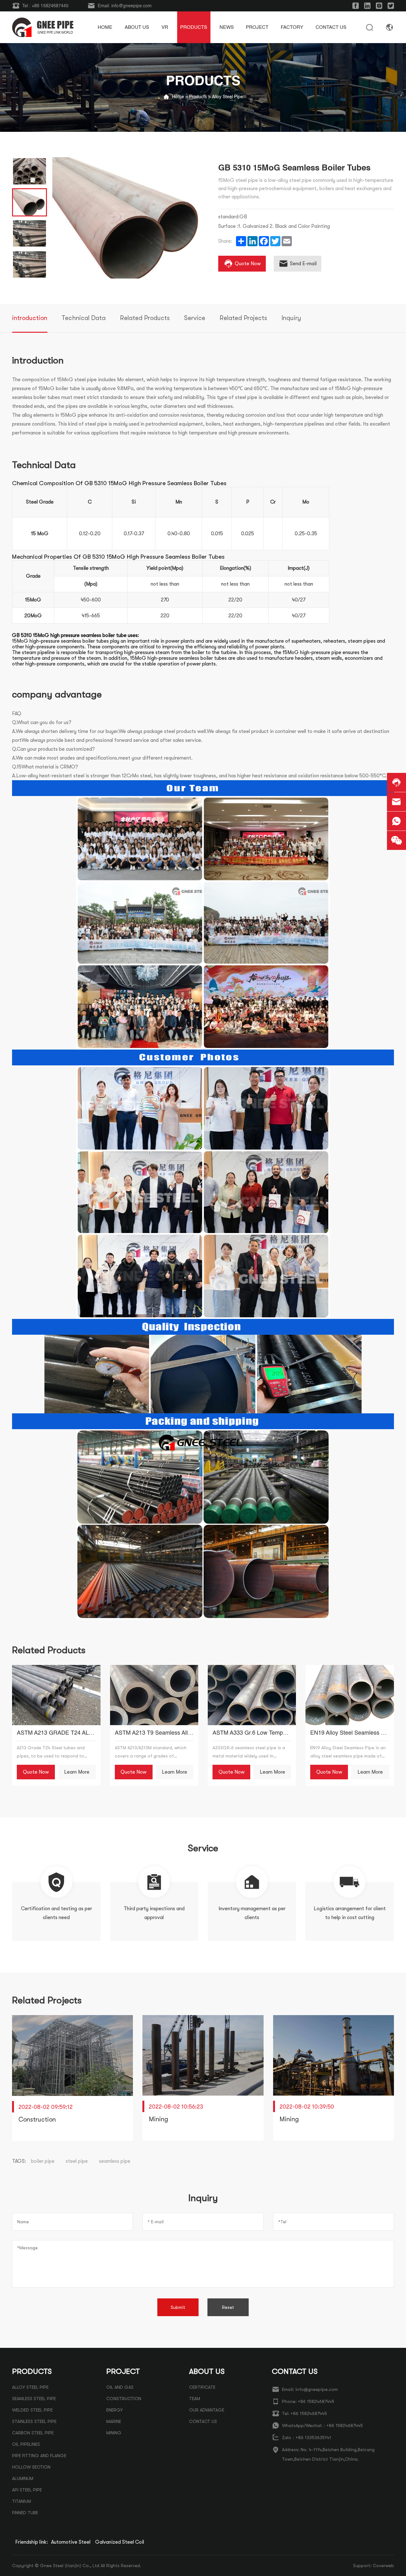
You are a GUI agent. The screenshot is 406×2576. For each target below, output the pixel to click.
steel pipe (77, 2161)
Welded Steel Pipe (32, 2410)
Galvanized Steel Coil (120, 2542)
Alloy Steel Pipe (227, 97)
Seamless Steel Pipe (34, 2399)
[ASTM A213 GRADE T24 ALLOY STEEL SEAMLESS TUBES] (56, 1695)
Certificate (202, 2387)
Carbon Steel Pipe (33, 2433)
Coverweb (383, 2566)
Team (195, 2399)
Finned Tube (25, 2513)
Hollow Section (31, 2467)
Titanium (22, 2501)
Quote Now (36, 1772)
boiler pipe (43, 2161)
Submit (178, 2307)
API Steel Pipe (27, 2490)
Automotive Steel (71, 2542)
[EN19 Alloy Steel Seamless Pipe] (350, 1695)
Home (178, 97)
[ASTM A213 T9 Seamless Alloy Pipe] (154, 1695)
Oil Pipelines (26, 2444)
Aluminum (23, 2478)
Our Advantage (207, 2410)
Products (198, 97)
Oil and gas (120, 2387)
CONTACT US (203, 2421)
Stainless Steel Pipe (34, 2421)
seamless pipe (115, 2161)
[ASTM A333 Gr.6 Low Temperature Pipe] (252, 1695)
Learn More (77, 1772)
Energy (115, 2410)
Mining (114, 2433)
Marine (114, 2421)
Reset (228, 2307)
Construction (124, 2399)
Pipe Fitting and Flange (39, 2456)
